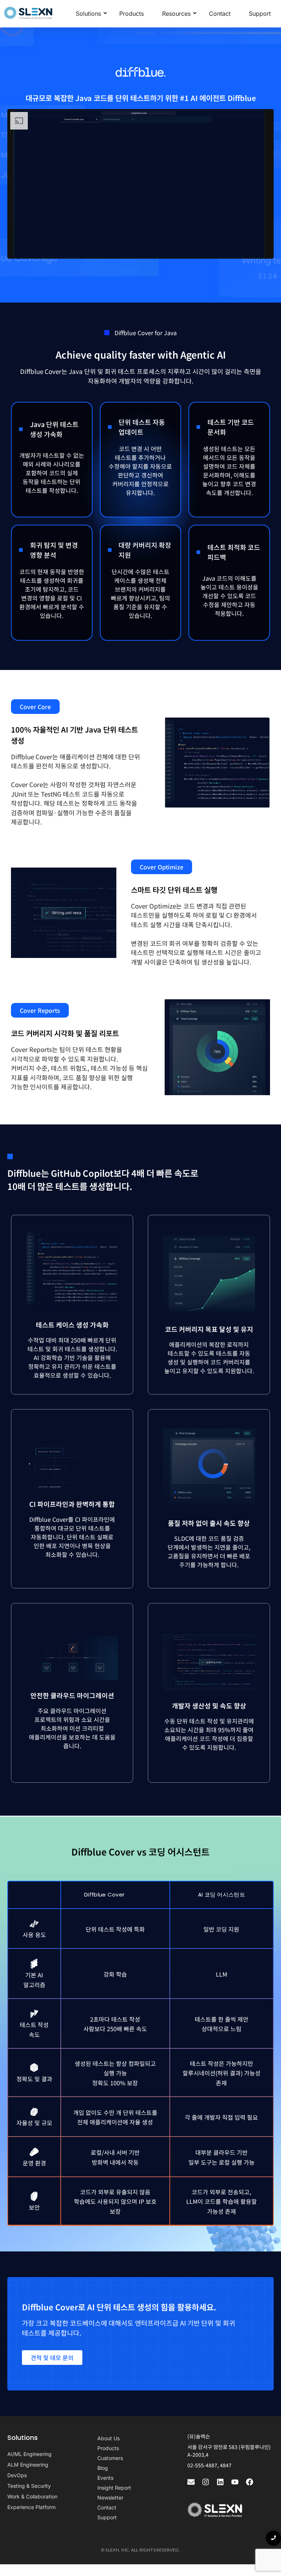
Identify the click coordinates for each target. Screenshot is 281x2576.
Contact (220, 14)
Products (132, 14)
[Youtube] (235, 2482)
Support (260, 14)
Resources (176, 14)
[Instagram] (206, 2482)
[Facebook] (250, 2482)
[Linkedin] (220, 2482)
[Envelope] (191, 2482)
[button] (35, 707)
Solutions (88, 14)
